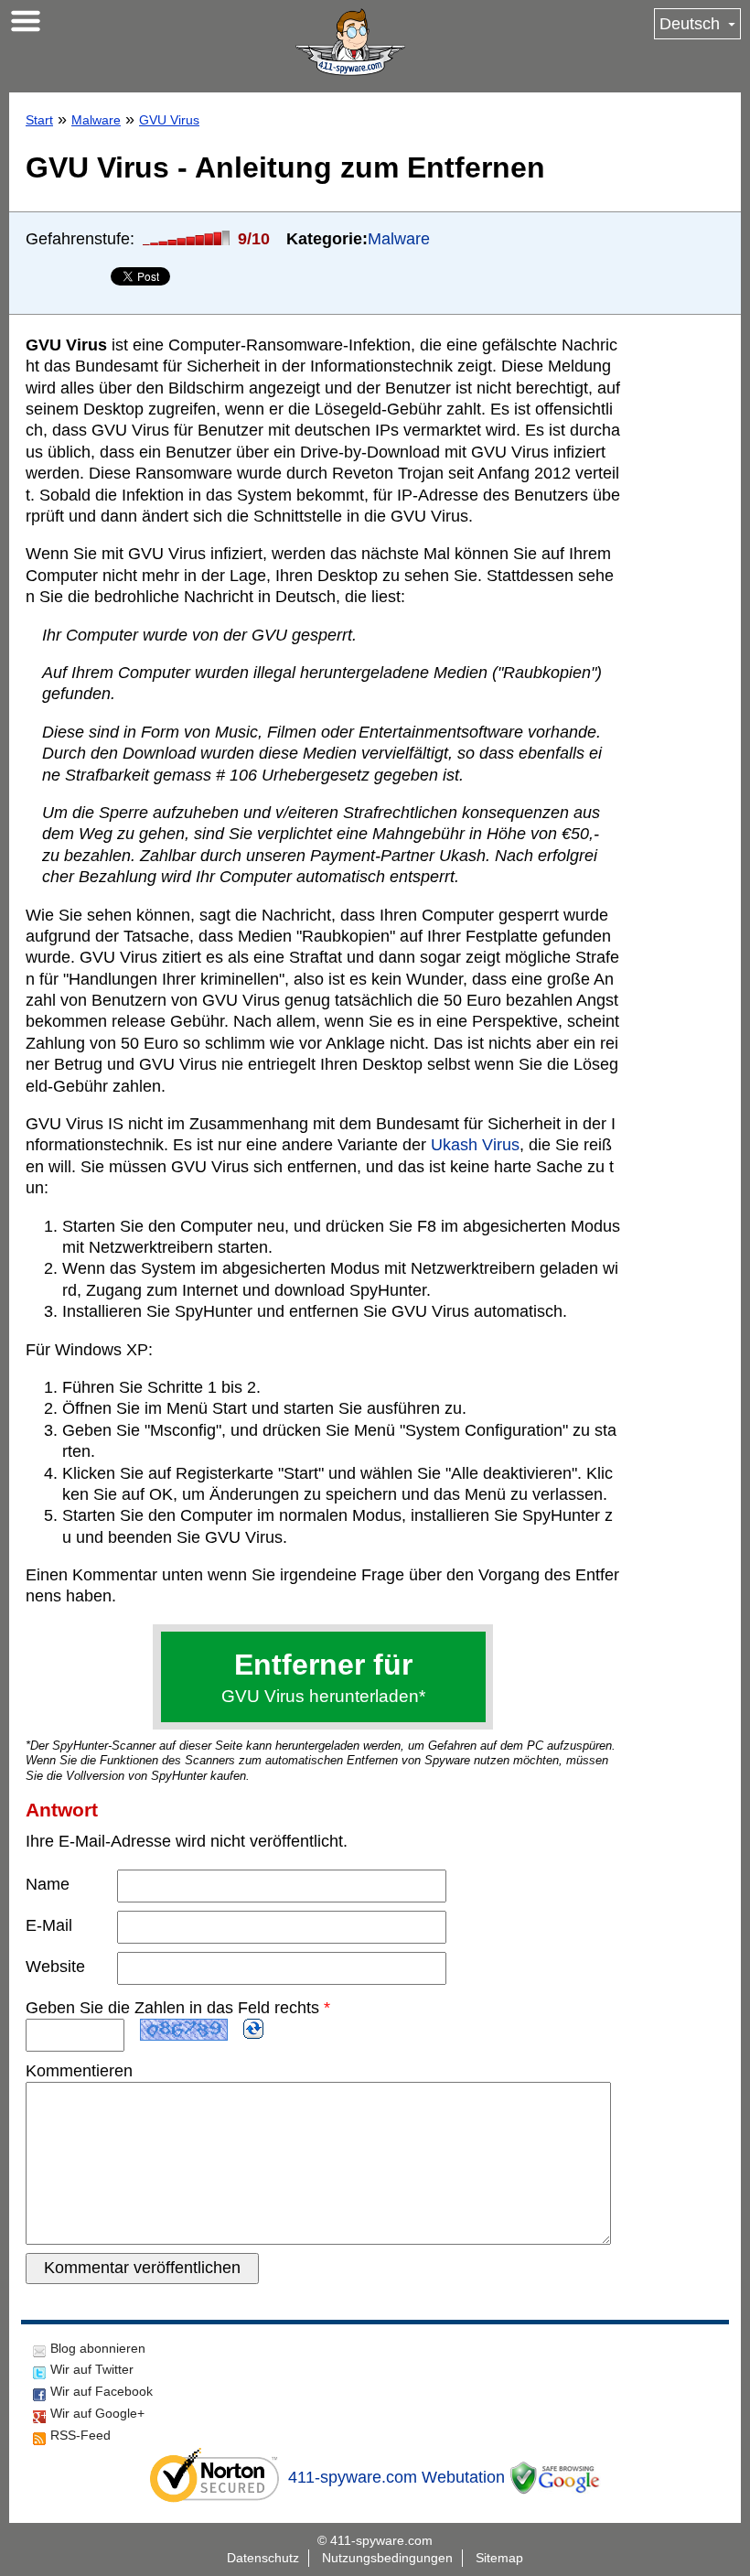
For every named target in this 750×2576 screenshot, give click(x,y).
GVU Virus (169, 120)
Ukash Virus (475, 1145)
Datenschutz (263, 2558)
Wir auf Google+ (97, 2413)
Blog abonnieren (98, 2348)
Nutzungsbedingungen (387, 2558)
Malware (96, 120)
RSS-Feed (80, 2435)
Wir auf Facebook (102, 2391)
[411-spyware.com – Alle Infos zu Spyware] (350, 42)
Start (39, 120)
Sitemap (499, 2558)
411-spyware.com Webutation (396, 2477)
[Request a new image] (253, 2029)
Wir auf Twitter (92, 2369)
